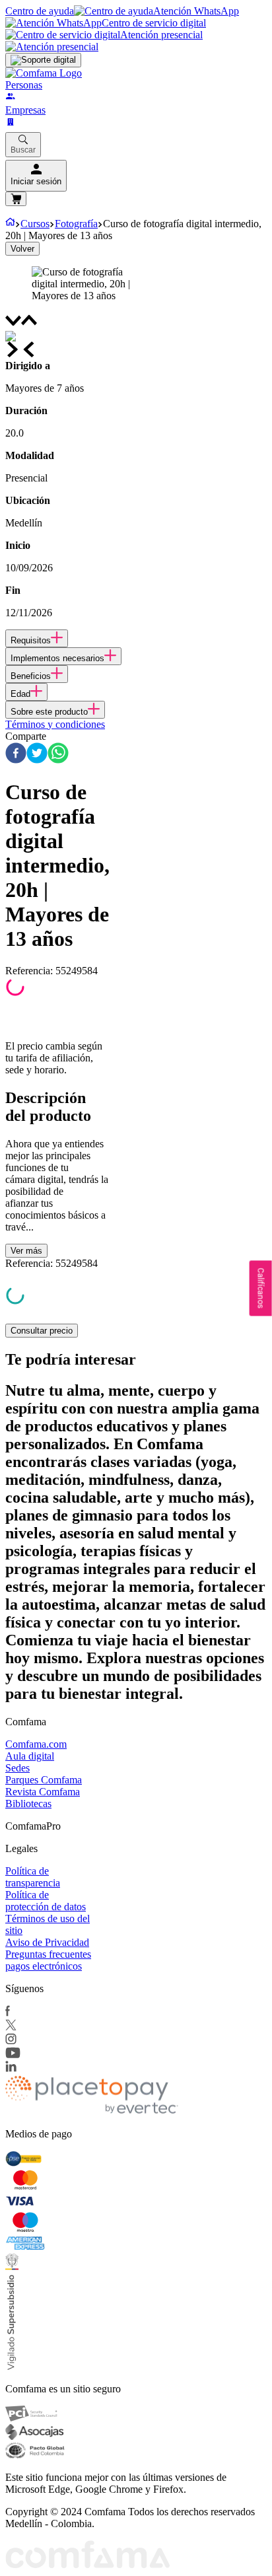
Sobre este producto (49, 712)
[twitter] (37, 754)
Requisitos (31, 640)
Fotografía (76, 224)
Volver (22, 249)
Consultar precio (42, 1331)
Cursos (35, 224)
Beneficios (31, 676)
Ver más (26, 1251)
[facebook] (16, 754)
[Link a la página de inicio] (10, 224)
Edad (20, 694)
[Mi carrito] (16, 199)
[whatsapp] (58, 754)
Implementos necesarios (57, 658)
